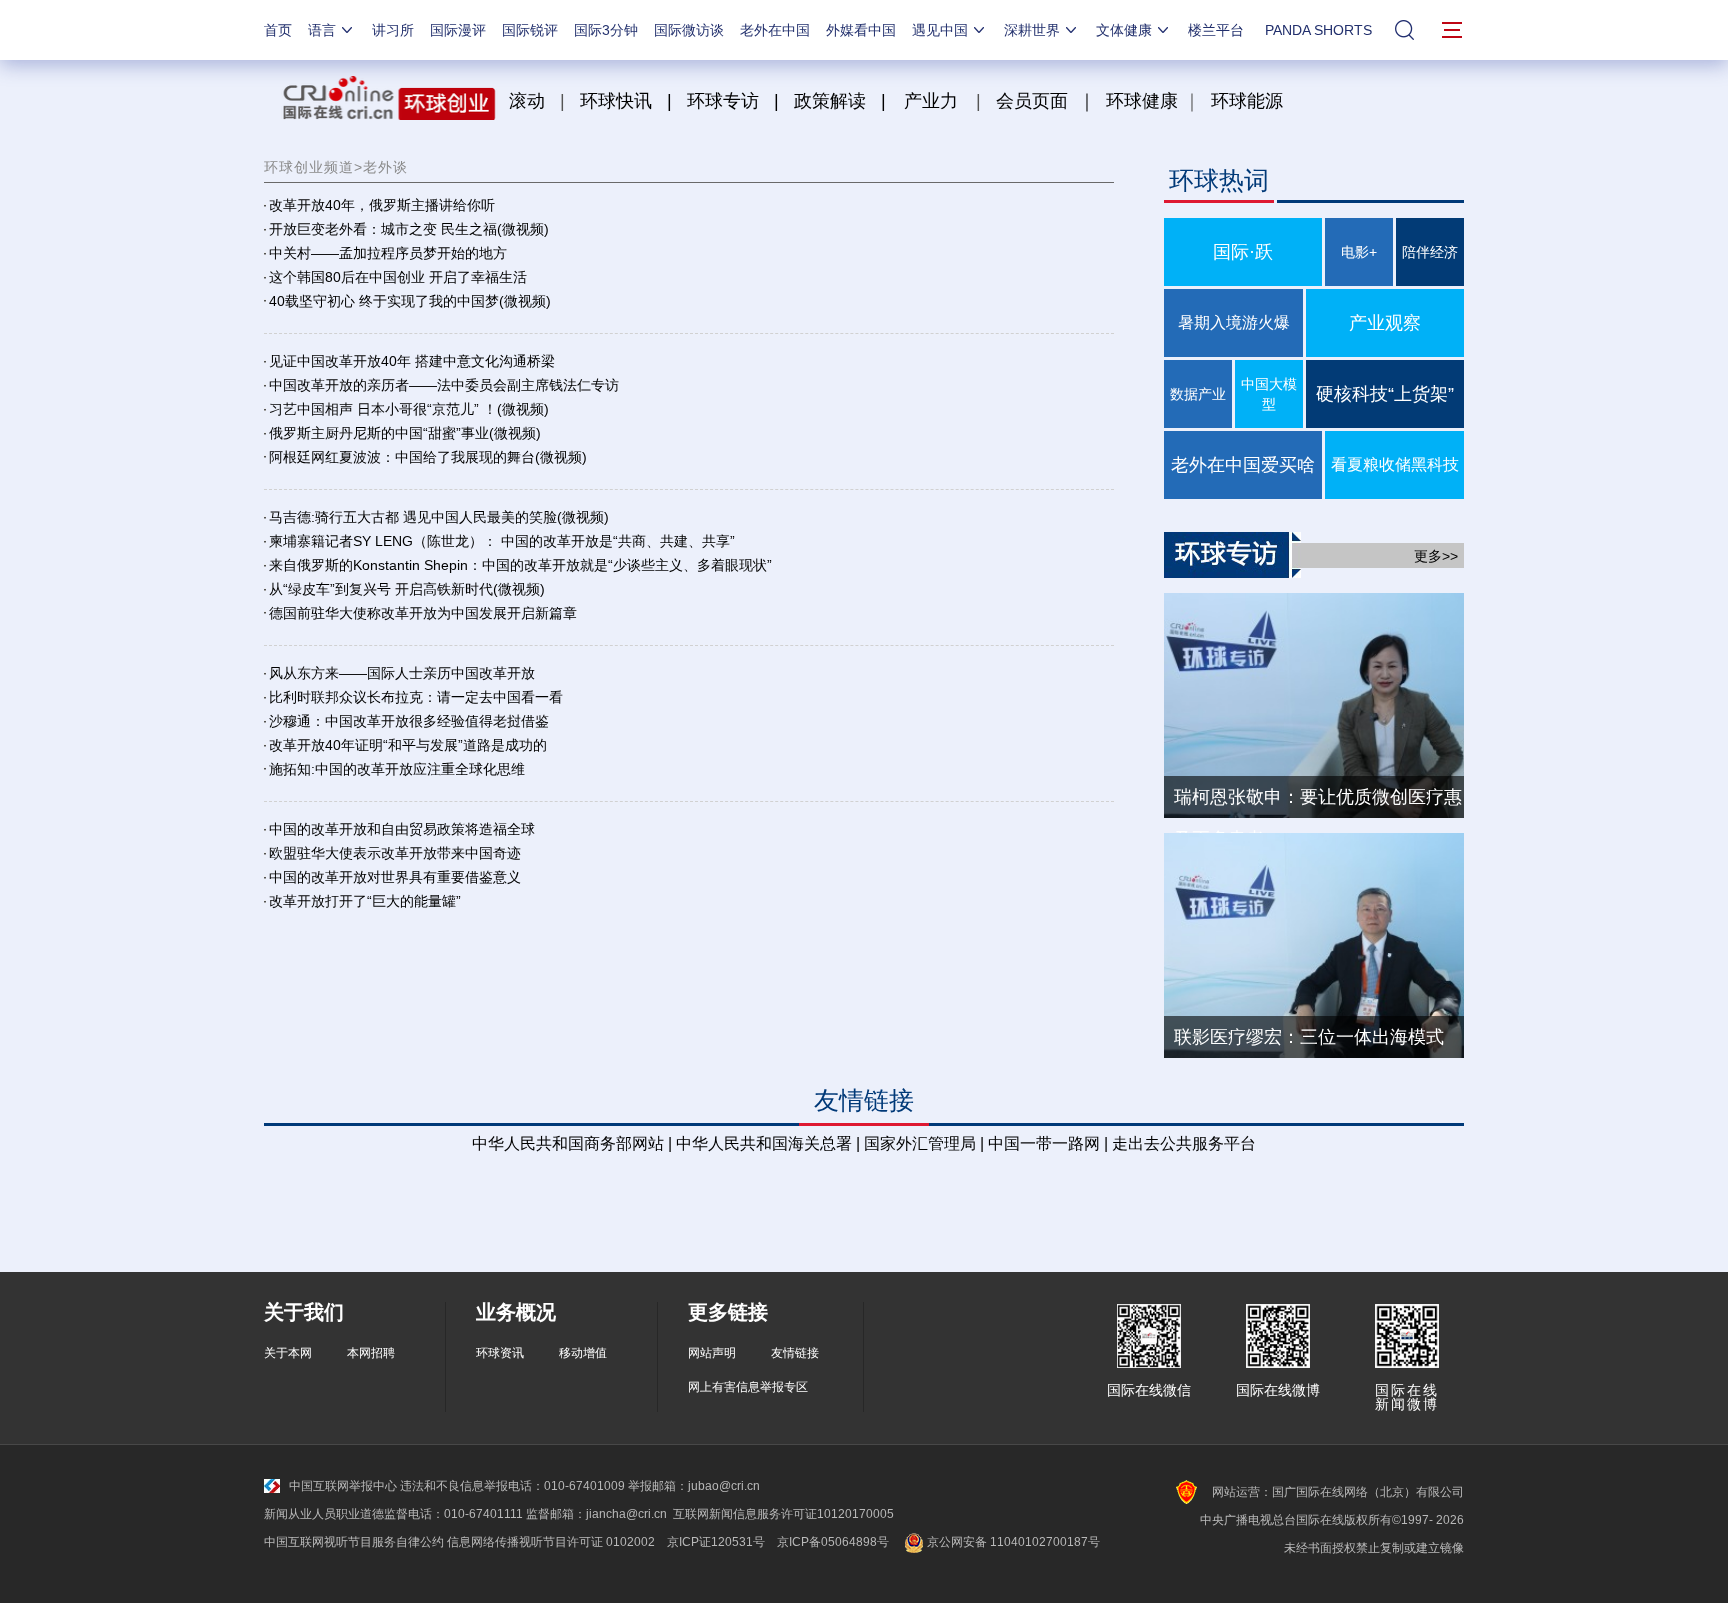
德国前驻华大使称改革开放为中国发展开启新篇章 (423, 613)
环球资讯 (500, 1353)
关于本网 (288, 1353)
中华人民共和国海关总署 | (768, 1143)
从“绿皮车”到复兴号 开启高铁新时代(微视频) (407, 589)
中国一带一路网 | (1048, 1143)
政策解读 (832, 101)
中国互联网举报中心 (343, 1486)
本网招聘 (371, 1353)
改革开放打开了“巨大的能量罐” (365, 901)
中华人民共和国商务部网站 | (572, 1143)
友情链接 (795, 1353)
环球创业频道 (309, 167)
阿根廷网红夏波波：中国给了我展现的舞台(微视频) (428, 457)
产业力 (931, 101)
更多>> (1436, 556)
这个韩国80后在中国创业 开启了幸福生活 (398, 277)
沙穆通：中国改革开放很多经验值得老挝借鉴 (409, 721)
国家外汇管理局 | (924, 1143)
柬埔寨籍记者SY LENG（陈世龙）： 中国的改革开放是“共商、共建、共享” (502, 541)
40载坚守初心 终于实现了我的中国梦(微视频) (410, 301)
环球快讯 (616, 101)
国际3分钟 (606, 30)
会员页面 (1032, 101)
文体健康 (1124, 30)
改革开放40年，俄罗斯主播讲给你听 (382, 205)
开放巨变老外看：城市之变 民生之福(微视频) (409, 229)
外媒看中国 (861, 30)
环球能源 (1247, 101)
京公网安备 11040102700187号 (1012, 1542)
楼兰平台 (1216, 30)
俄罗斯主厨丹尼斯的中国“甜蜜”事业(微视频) (405, 433)
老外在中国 (775, 30)
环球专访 (723, 101)
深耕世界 (1032, 30)
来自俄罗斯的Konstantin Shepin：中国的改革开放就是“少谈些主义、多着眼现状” (520, 565)
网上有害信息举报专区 (748, 1387)
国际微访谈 (689, 30)
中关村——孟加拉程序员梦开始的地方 (388, 253)
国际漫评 (458, 30)
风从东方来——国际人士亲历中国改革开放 (402, 673)
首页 (278, 30)
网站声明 (712, 1353)
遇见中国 (940, 30)
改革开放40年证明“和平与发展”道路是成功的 (408, 745)
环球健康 (1142, 101)
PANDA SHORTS (1318, 30)
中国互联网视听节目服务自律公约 (354, 1542)
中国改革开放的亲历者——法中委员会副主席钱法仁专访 (444, 385)
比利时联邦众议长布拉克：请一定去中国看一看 (416, 697)
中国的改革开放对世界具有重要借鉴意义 (395, 877)
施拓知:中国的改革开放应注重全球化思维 (397, 769)
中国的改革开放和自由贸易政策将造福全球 (402, 829)
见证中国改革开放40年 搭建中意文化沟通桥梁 (412, 361)
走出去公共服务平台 (1184, 1143)
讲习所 (393, 30)
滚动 (527, 101)
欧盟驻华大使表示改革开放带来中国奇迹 (395, 853)
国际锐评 (530, 30)
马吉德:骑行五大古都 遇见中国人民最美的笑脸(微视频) (439, 517)
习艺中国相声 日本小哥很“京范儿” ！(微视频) (409, 409)
